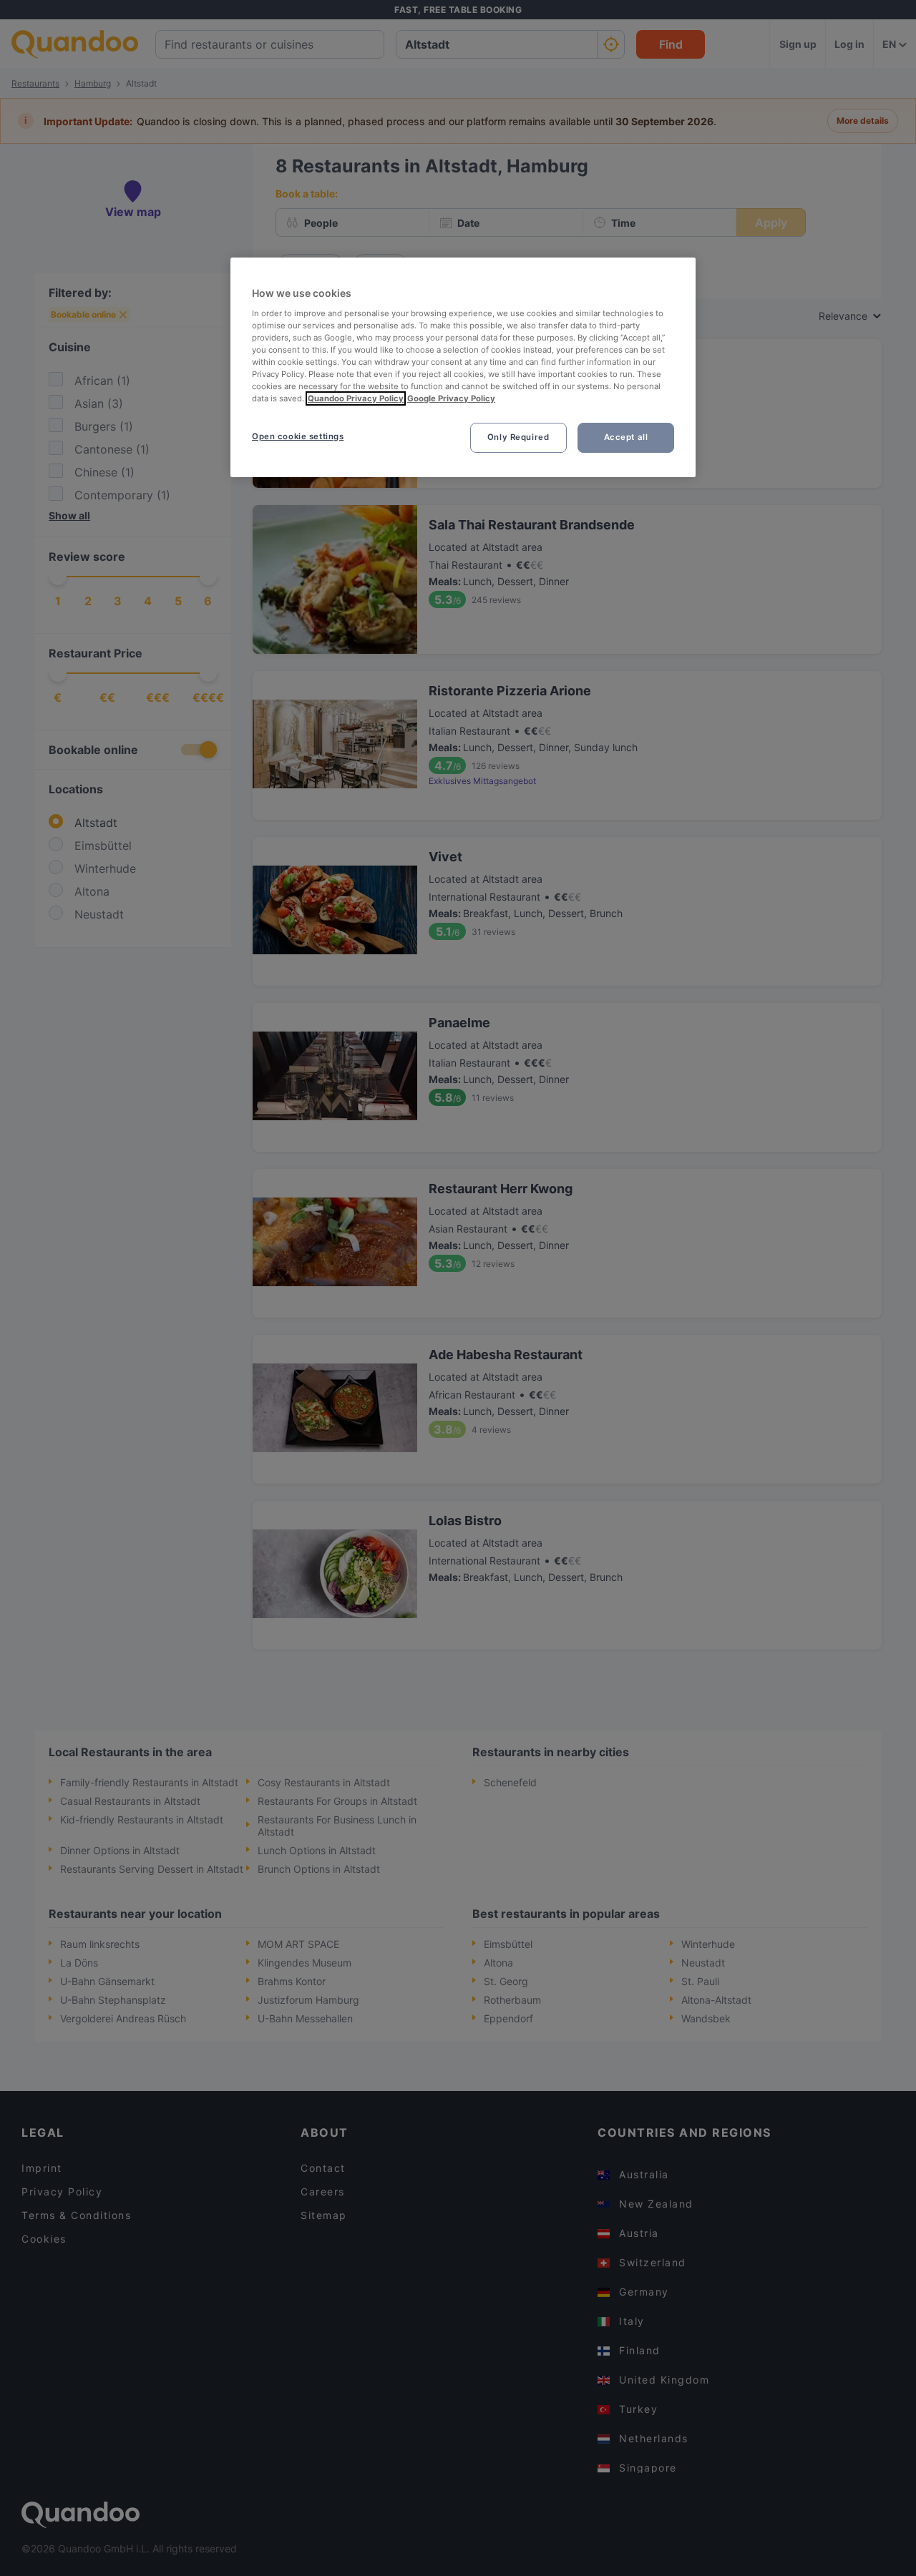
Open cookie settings (298, 436)
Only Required (518, 437)
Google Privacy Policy (451, 398)
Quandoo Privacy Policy (356, 398)
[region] (463, 367)
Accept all (626, 437)
